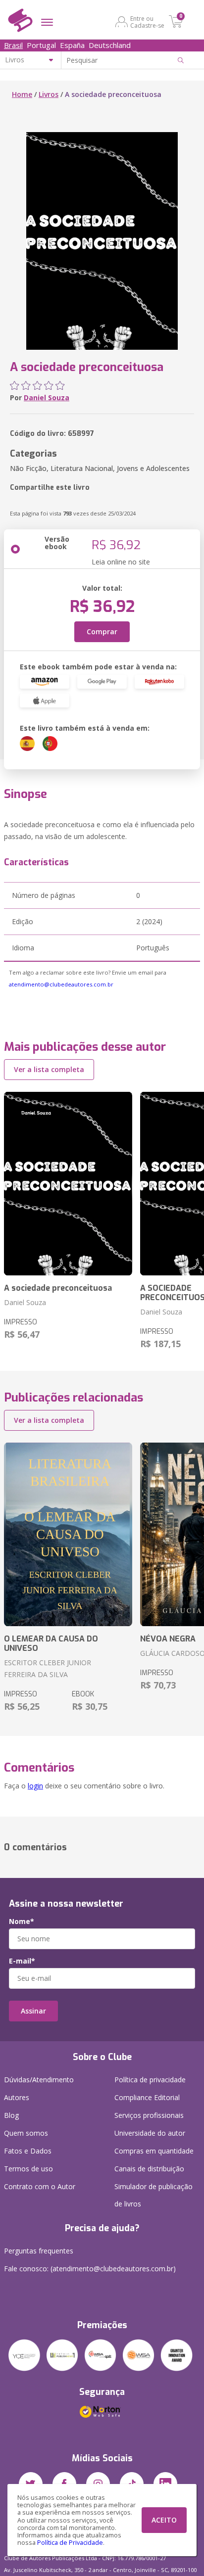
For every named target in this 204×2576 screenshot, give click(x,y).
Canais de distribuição (149, 2169)
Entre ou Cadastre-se (147, 22)
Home (22, 94)
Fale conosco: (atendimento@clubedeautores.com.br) (90, 2269)
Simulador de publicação (153, 2195)
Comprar (102, 632)
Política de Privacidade (70, 2543)
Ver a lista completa (49, 1069)
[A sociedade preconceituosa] (68, 1184)
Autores (17, 2097)
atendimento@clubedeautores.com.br (61, 984)
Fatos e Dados (28, 2151)
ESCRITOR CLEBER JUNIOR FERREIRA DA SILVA (48, 1668)
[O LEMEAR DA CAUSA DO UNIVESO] (68, 1534)
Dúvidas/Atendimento (39, 2080)
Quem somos (26, 2133)
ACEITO (164, 2520)
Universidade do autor (150, 2133)
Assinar (33, 2011)
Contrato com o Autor (40, 2186)
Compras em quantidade (154, 2151)
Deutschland (110, 45)
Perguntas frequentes (39, 2251)
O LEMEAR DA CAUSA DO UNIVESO (51, 1643)
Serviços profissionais (149, 2115)
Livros (49, 94)
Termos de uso (28, 2169)
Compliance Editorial (147, 2097)
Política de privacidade (150, 2080)
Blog (11, 2115)
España (72, 45)
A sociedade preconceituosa (58, 1288)
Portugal (41, 45)
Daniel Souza (47, 398)
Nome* (22, 1921)
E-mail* (22, 1961)
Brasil (13, 45)
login (35, 1786)
